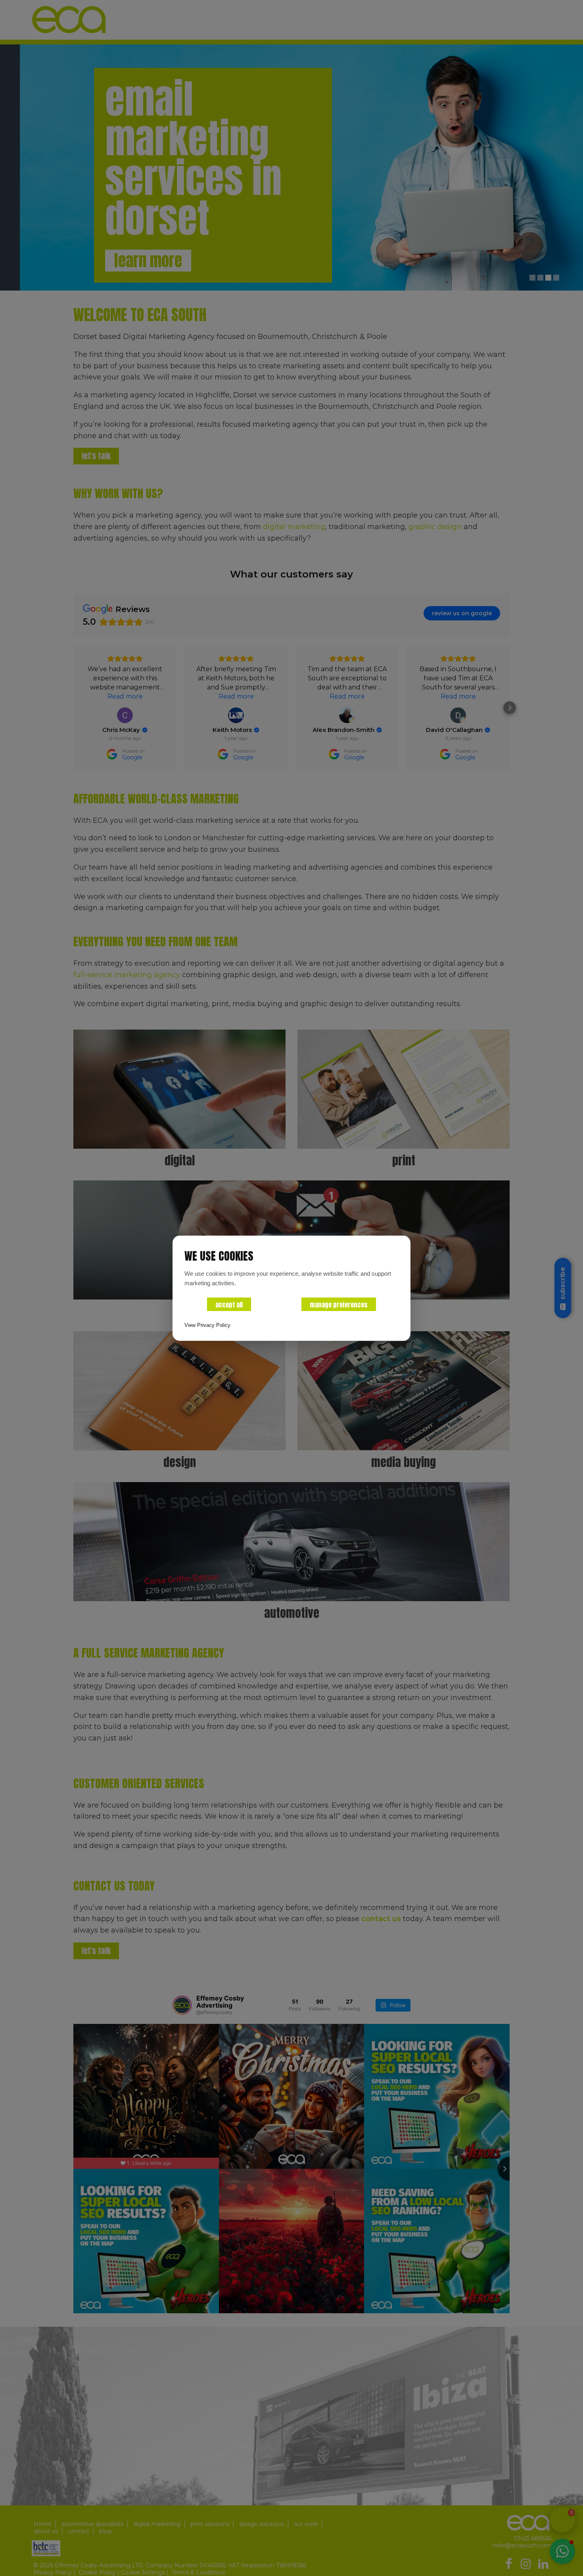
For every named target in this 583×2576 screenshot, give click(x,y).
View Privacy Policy (207, 1325)
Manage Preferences (339, 1305)
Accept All (229, 1305)
